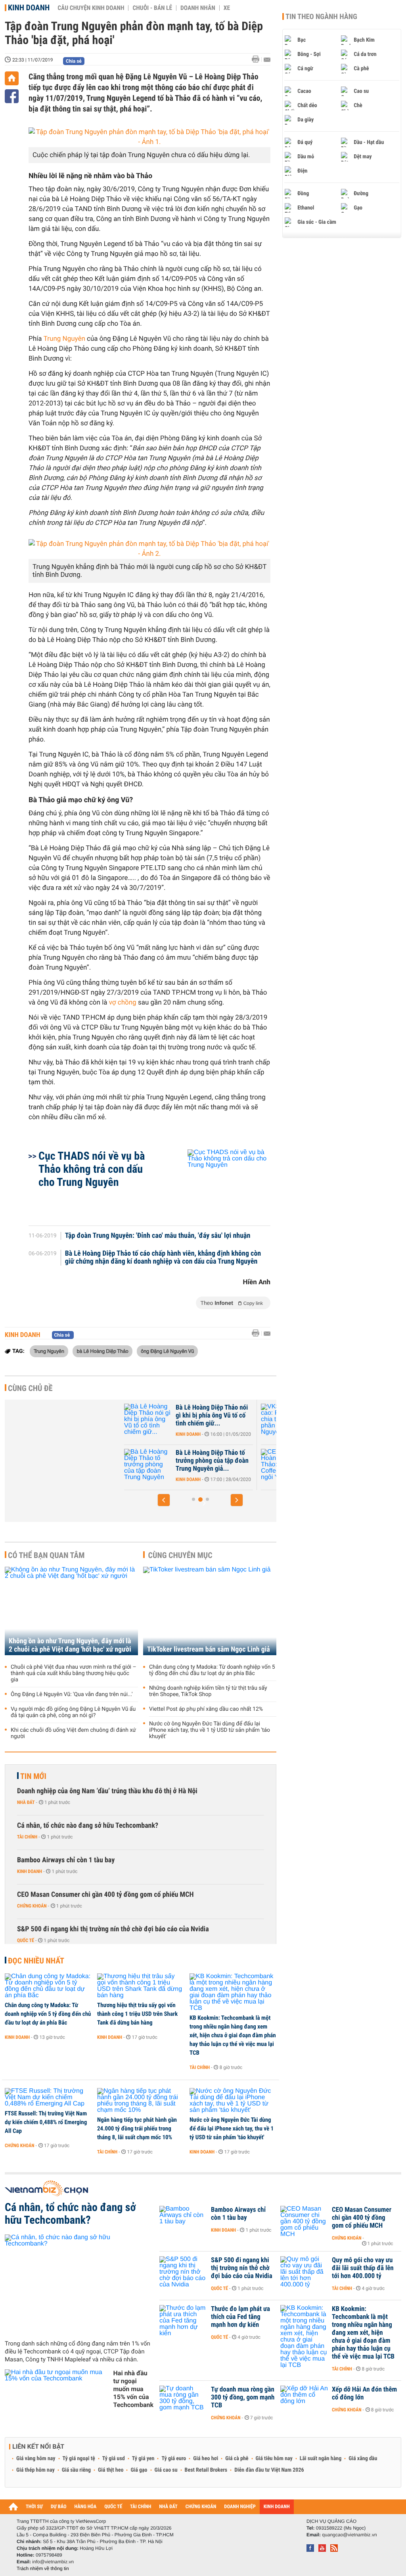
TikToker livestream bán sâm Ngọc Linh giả (209, 1649)
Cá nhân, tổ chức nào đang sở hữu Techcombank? (88, 1826)
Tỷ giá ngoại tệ (79, 2459)
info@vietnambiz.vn (53, 2562)
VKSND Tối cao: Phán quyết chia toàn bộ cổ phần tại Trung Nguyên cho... (232, 1416)
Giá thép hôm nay (35, 2470)
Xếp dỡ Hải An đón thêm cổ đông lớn (364, 2394)
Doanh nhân (198, 8)
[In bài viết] (258, 59)
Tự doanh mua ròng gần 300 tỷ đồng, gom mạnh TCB (243, 2397)
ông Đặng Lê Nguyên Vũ (167, 1351)
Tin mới (33, 1776)
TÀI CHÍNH (141, 2507)
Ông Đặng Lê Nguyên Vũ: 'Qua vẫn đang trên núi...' (72, 1694)
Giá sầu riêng (76, 2470)
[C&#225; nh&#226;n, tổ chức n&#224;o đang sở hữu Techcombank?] (79, 2284)
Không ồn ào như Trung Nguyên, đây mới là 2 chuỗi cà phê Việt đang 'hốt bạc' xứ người (70, 1645)
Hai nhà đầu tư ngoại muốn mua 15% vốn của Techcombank (133, 2389)
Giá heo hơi (206, 2459)
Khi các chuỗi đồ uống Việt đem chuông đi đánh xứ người (73, 1733)
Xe (227, 8)
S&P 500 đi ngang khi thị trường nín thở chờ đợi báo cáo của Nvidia (113, 1929)
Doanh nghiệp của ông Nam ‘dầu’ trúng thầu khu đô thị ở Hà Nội (107, 1791)
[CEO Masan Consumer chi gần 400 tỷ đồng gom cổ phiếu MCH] (304, 2222)
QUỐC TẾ (113, 2507)
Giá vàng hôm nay (36, 2459)
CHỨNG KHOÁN (201, 2507)
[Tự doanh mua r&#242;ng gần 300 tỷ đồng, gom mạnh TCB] (183, 2401)
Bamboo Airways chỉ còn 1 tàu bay (66, 1860)
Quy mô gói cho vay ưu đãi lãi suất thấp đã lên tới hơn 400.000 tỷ (363, 2268)
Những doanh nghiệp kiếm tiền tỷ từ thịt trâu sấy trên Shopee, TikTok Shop (208, 1691)
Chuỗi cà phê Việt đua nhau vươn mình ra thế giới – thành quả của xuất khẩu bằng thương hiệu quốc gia (74, 1673)
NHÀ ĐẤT (168, 2507)
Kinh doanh (29, 8)
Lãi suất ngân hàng (321, 2459)
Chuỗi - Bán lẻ (152, 8)
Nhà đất (26, 1802)
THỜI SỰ (34, 2507)
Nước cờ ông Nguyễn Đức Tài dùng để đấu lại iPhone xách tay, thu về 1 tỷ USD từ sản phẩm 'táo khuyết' (210, 1730)
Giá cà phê (237, 2459)
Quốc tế (26, 1940)
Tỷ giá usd (114, 2459)
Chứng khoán (32, 1906)
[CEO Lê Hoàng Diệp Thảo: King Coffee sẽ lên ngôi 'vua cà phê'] (167, 1465)
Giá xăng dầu (363, 2459)
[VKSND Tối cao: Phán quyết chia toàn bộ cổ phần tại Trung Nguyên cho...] (167, 1420)
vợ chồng (124, 1003)
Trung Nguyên (64, 339)
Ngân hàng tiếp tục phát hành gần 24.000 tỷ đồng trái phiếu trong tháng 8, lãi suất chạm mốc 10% (137, 2128)
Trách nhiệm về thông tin (43, 2568)
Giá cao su (166, 2470)
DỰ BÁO (59, 2507)
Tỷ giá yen (143, 2459)
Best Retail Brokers (206, 2470)
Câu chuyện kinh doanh (91, 8)
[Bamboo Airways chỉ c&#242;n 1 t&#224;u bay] (183, 2222)
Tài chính (27, 1837)
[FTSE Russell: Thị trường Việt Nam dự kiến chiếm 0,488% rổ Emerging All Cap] (48, 2098)
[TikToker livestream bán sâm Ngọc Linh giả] (210, 1611)
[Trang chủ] (12, 78)
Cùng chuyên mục (180, 1555)
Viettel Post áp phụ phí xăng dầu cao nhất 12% (206, 1709)
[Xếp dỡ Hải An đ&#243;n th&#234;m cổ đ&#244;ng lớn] (304, 2401)
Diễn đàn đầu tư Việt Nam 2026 (269, 2470)
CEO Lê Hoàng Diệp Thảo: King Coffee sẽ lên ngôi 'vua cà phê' (233, 1461)
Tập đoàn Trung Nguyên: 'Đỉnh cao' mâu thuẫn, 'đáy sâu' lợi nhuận (158, 1236)
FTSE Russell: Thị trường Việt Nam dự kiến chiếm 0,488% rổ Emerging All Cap (46, 2122)
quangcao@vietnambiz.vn (349, 2535)
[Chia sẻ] (12, 96)
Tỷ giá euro (174, 2459)
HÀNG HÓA (86, 2507)
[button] (164, 1500)
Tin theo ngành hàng (321, 17)
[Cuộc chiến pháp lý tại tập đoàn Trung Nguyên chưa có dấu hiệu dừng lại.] (149, 137)
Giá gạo (139, 2470)
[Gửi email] (267, 60)
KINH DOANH (277, 2507)
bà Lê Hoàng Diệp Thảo (102, 1351)
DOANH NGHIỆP (240, 2507)
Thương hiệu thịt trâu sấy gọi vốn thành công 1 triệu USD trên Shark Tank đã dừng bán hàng (137, 2014)
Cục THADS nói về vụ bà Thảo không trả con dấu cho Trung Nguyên (92, 1169)
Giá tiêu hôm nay (274, 2459)
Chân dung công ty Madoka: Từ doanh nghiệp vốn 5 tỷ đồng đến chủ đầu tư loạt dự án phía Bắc (212, 1670)
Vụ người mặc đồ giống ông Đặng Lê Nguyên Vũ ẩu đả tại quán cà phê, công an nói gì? (73, 1712)
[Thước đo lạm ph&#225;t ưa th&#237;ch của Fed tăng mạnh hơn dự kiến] (183, 2321)
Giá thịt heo (111, 2470)
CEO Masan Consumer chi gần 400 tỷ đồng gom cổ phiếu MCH (105, 1895)
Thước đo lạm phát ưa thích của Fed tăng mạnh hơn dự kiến (240, 2317)
